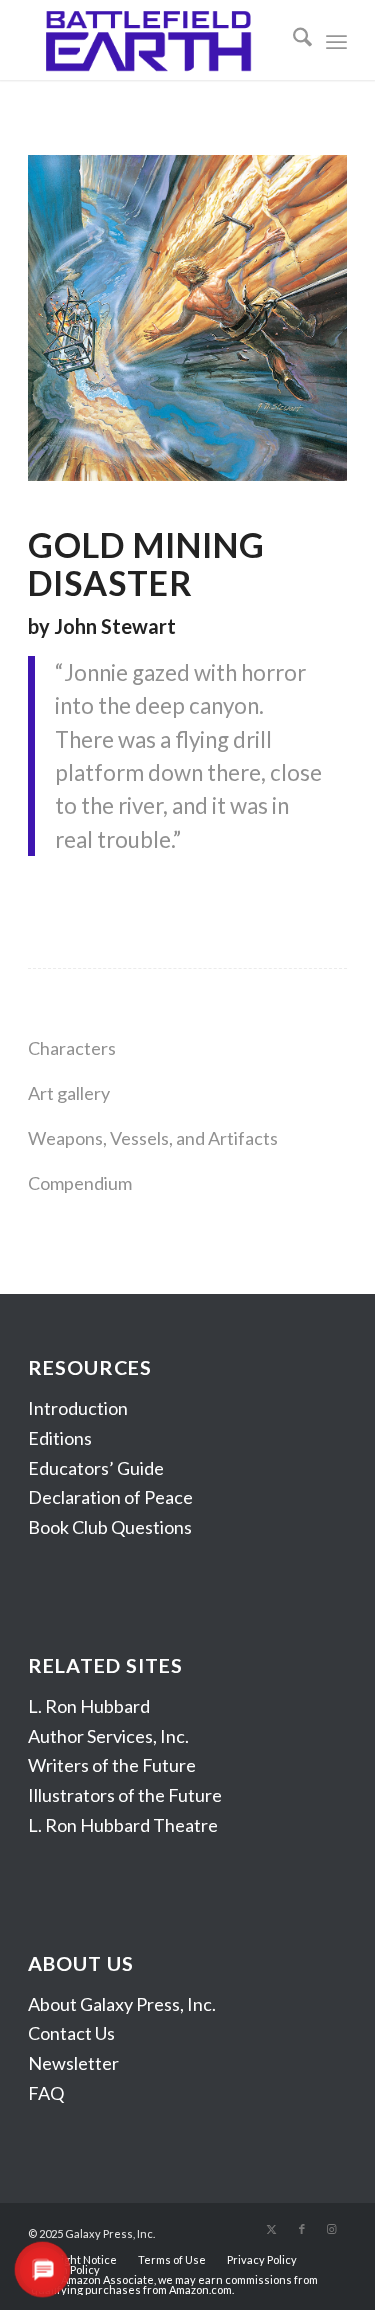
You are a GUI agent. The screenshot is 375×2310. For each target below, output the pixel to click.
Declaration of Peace (110, 1497)
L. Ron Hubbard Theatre (123, 1825)
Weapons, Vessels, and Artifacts (153, 1138)
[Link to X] (272, 2229)
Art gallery (69, 1093)
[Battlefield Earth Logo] (155, 40)
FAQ (46, 2093)
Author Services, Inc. (108, 1736)
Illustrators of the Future (125, 1795)
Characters (72, 1048)
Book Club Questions (110, 1527)
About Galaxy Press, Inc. (122, 2004)
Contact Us (71, 2033)
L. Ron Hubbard (89, 1706)
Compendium (80, 1183)
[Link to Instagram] (332, 2229)
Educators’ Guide (96, 1468)
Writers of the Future (112, 1765)
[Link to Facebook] (302, 2229)
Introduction (78, 1408)
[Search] (292, 40)
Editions (60, 1438)
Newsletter (73, 2063)
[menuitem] (292, 40)
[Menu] (336, 40)
